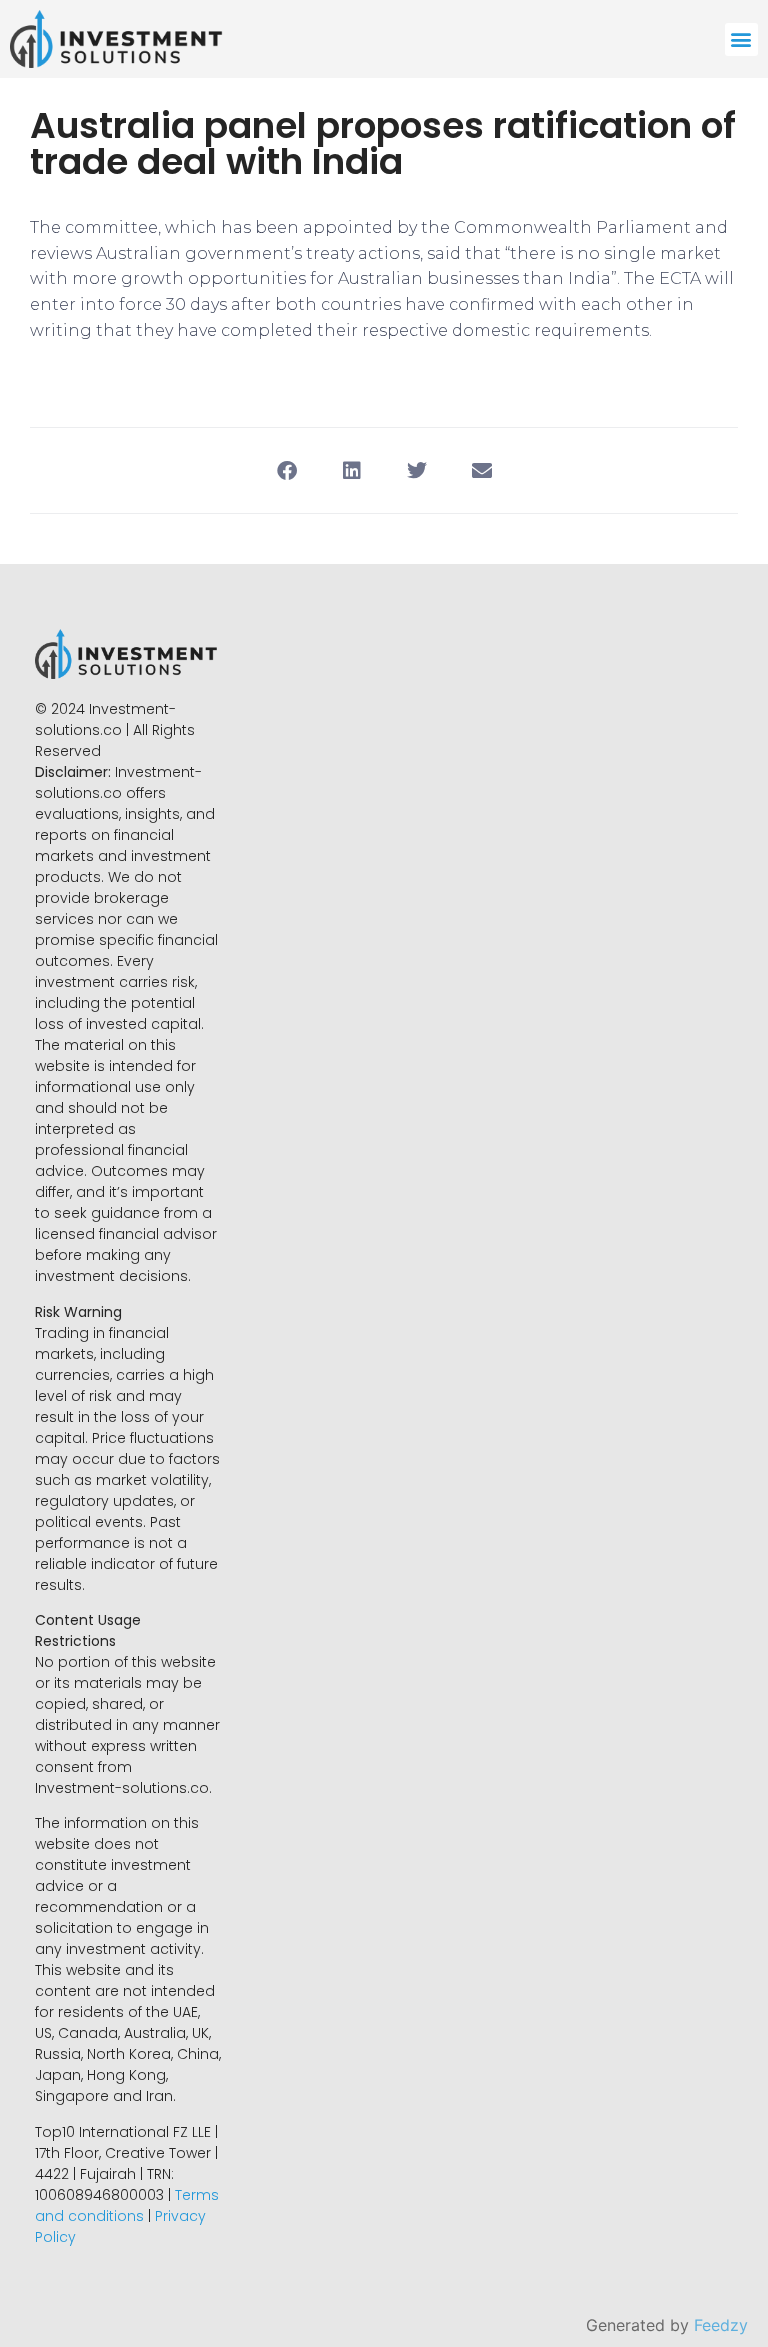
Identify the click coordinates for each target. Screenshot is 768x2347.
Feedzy (721, 2325)
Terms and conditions (127, 2205)
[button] (741, 39)
